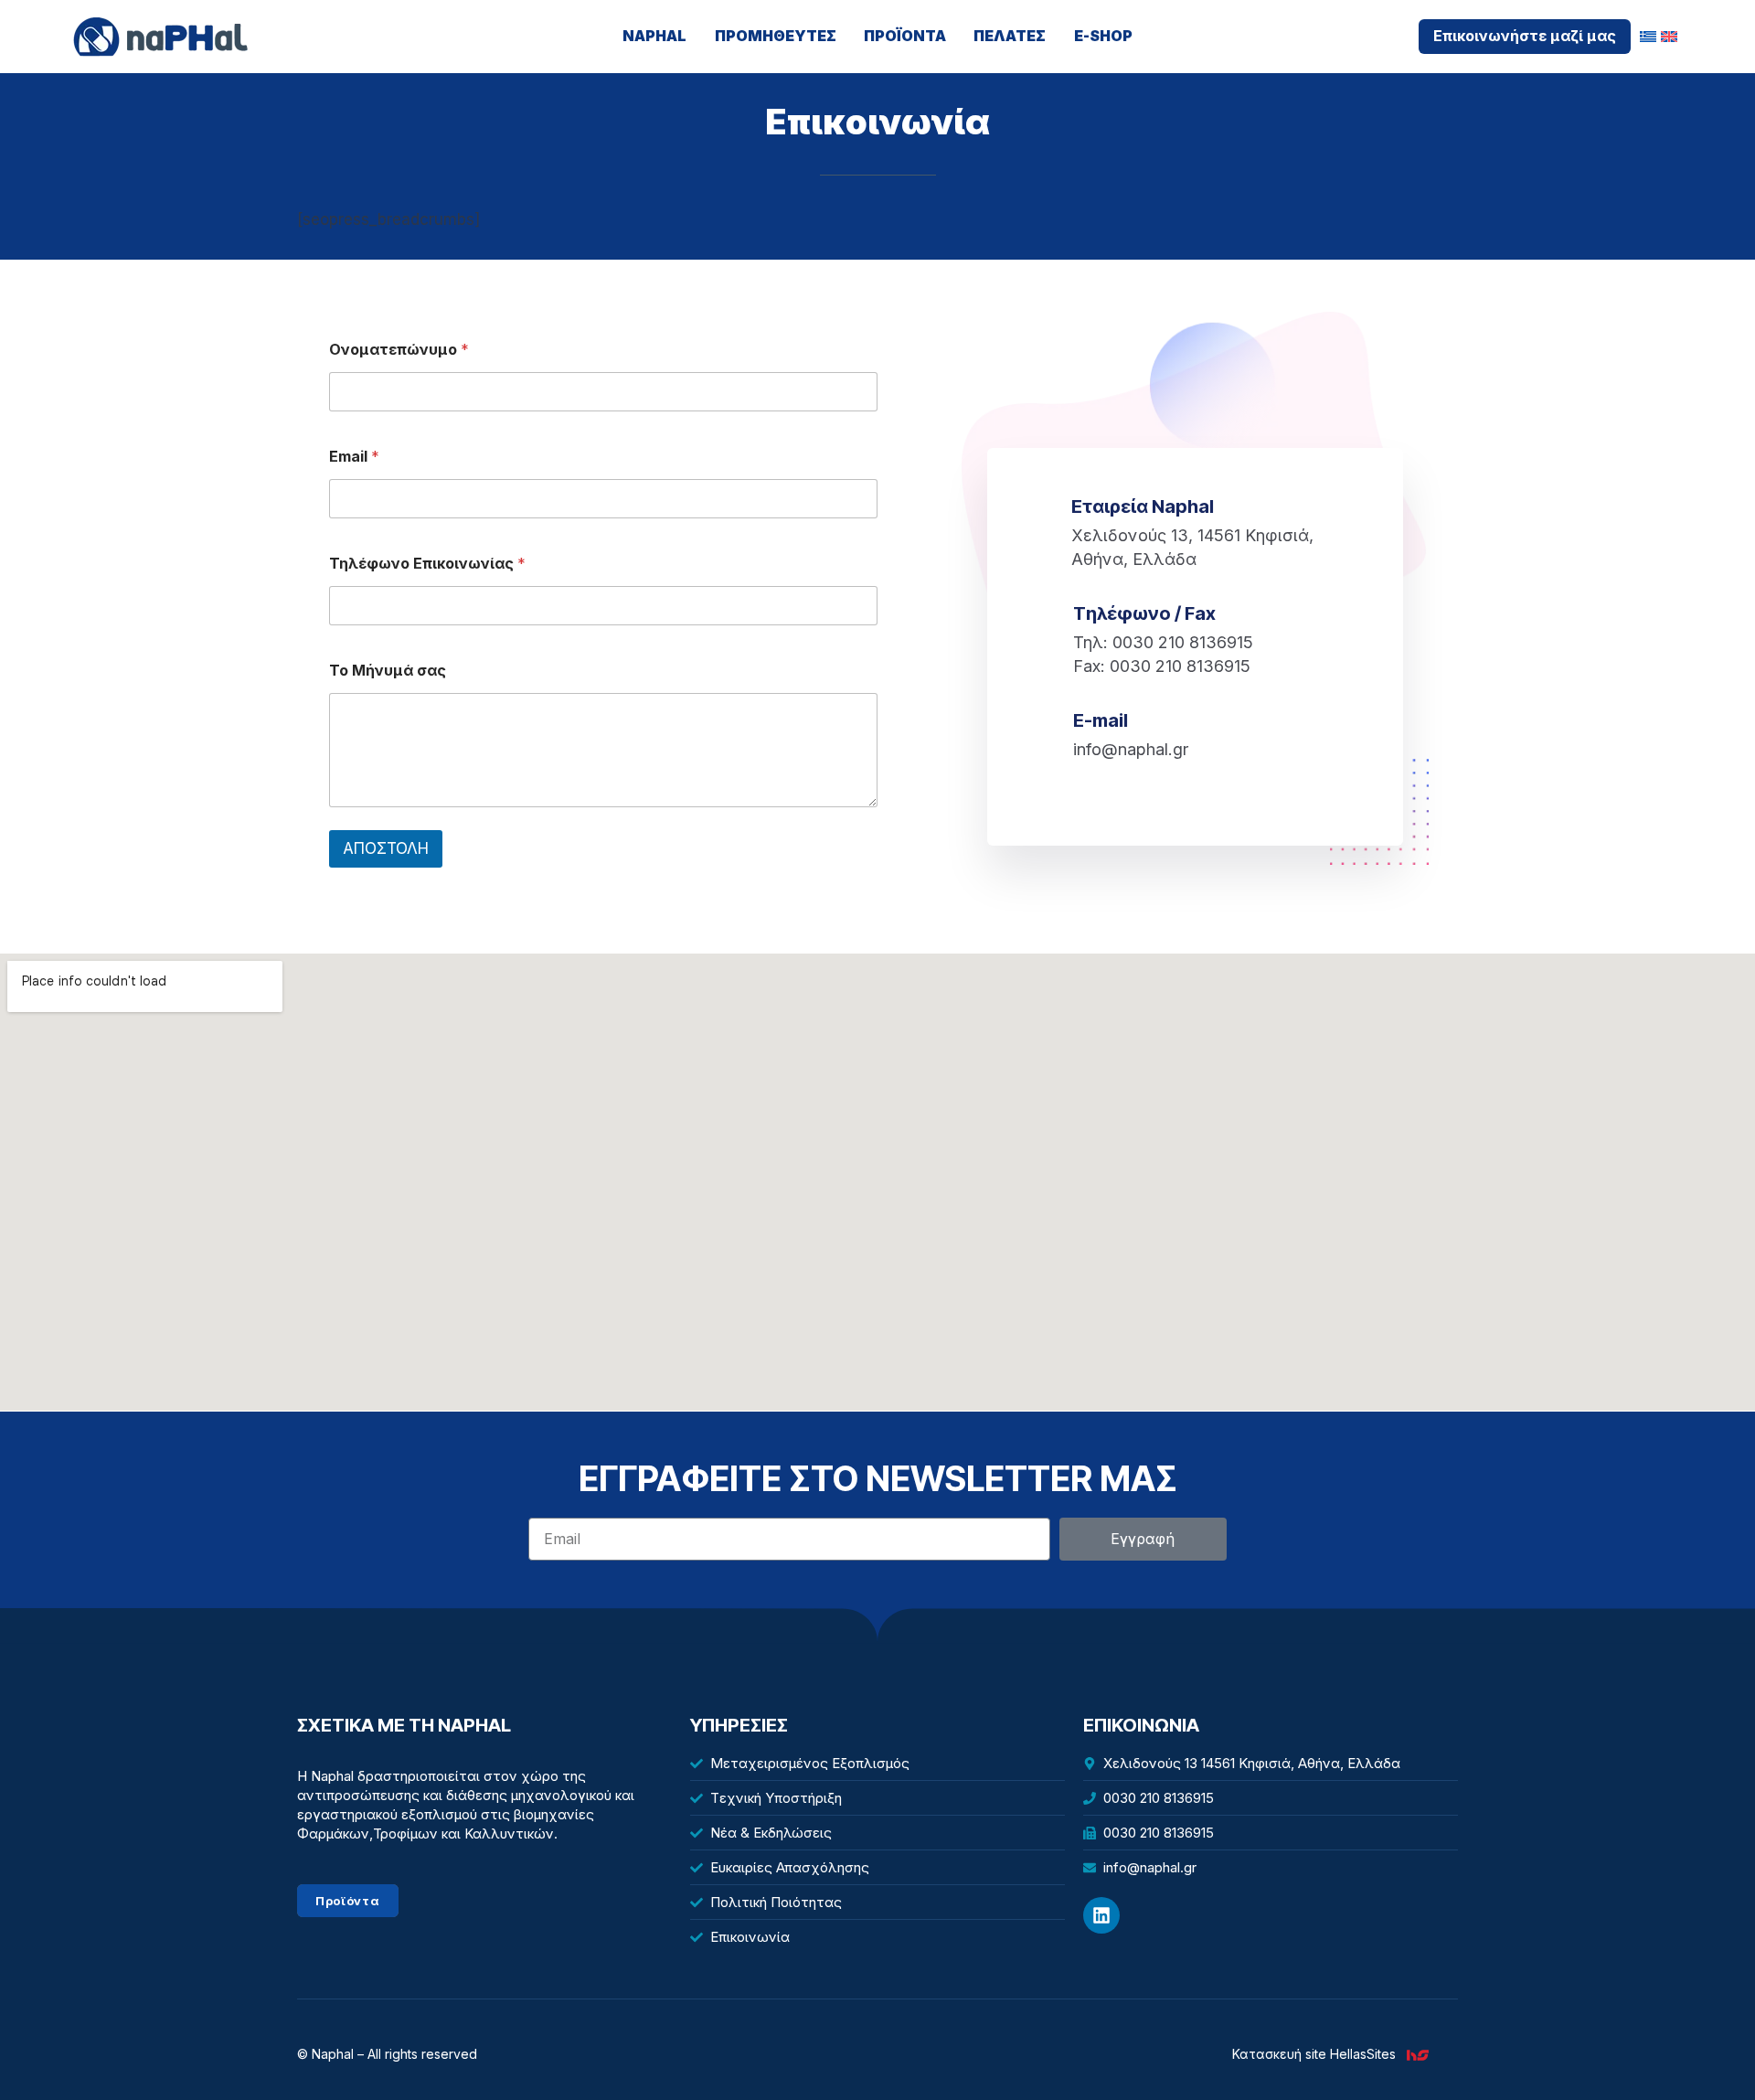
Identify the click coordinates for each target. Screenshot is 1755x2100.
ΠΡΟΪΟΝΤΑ (905, 36)
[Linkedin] (1101, 1915)
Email (354, 457)
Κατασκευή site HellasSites (1314, 2054)
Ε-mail (1101, 720)
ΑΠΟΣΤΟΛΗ (386, 848)
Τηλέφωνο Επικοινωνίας (427, 564)
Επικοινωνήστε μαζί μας (1525, 36)
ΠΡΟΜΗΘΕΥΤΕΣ (776, 36)
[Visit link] (1425, 2054)
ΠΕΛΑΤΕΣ (1010, 36)
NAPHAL (654, 36)
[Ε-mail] (1048, 722)
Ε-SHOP (1103, 36)
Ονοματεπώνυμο (399, 350)
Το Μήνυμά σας (388, 671)
